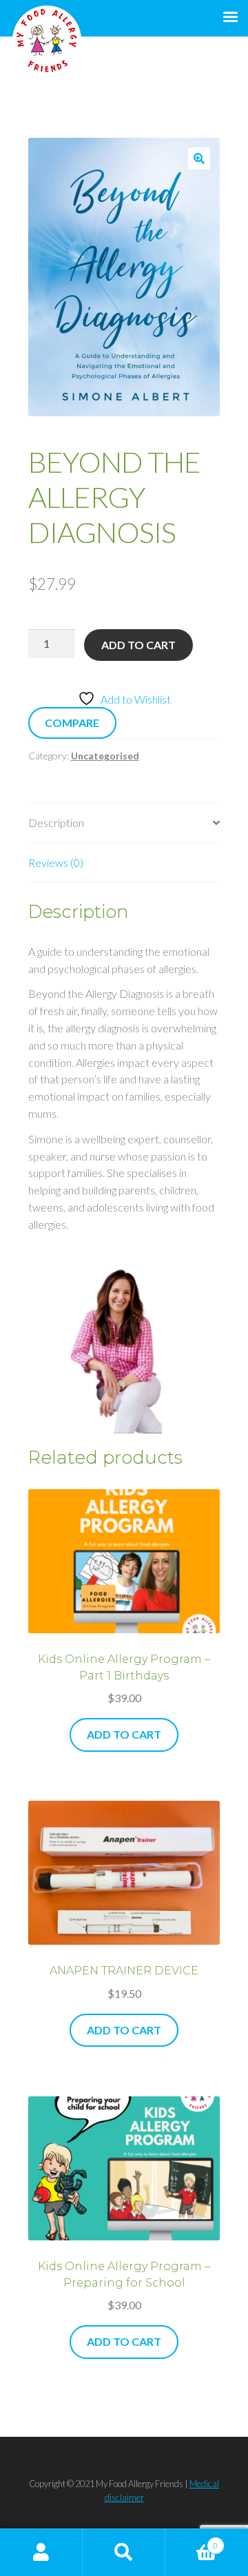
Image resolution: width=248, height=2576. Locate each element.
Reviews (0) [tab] (56, 862)
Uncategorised (105, 756)
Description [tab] (56, 822)
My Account (41, 2553)
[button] (199, 159)
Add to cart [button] (124, 1734)
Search (124, 2553)
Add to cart (138, 645)
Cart (192, 2541)
